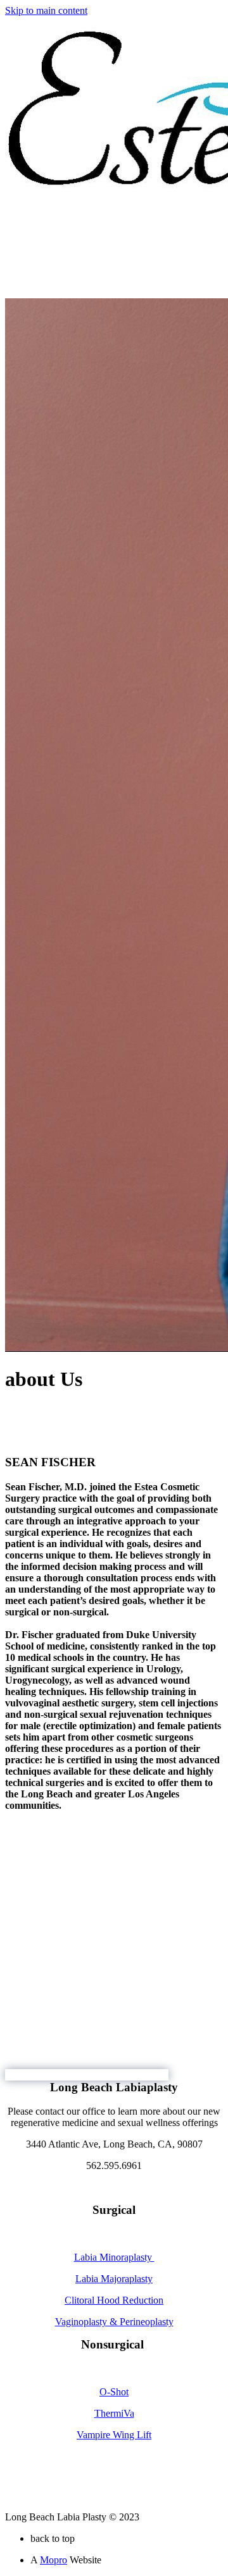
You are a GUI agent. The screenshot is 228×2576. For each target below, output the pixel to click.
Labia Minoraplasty (114, 2257)
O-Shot (114, 2392)
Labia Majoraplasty (114, 2279)
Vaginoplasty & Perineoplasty (114, 2322)
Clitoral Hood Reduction (114, 2300)
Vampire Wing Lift (114, 2435)
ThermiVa (114, 2413)
